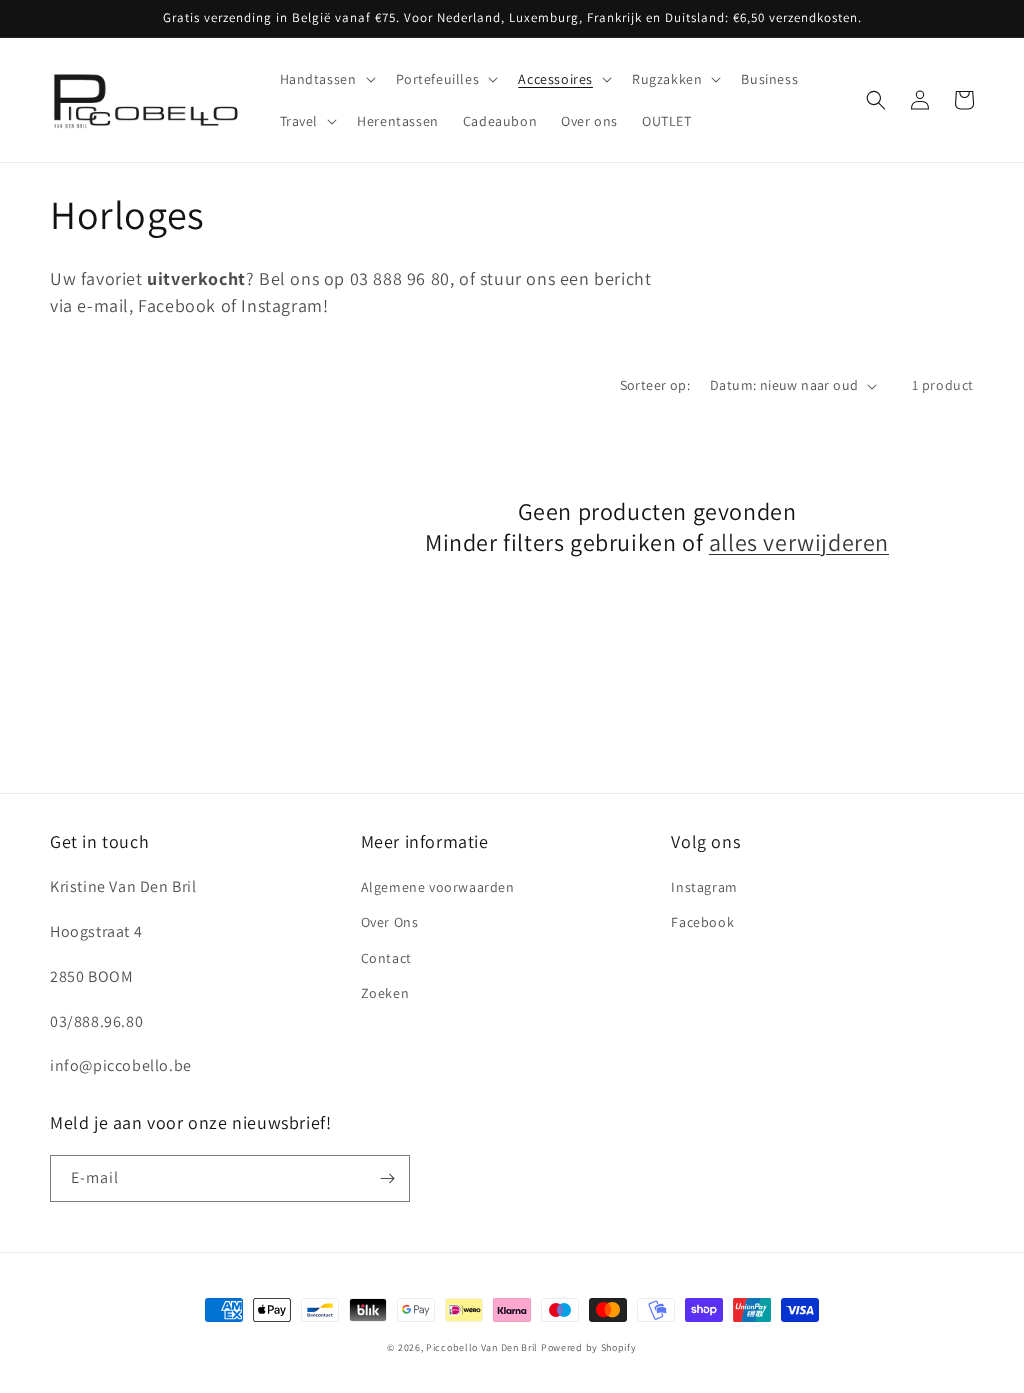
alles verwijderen (799, 542)
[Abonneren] (387, 1178)
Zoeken (385, 993)
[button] (326, 79)
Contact (386, 958)
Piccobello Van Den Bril (482, 1347)
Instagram (704, 887)
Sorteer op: (655, 385)
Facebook (702, 922)
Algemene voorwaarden (438, 887)
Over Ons (390, 922)
